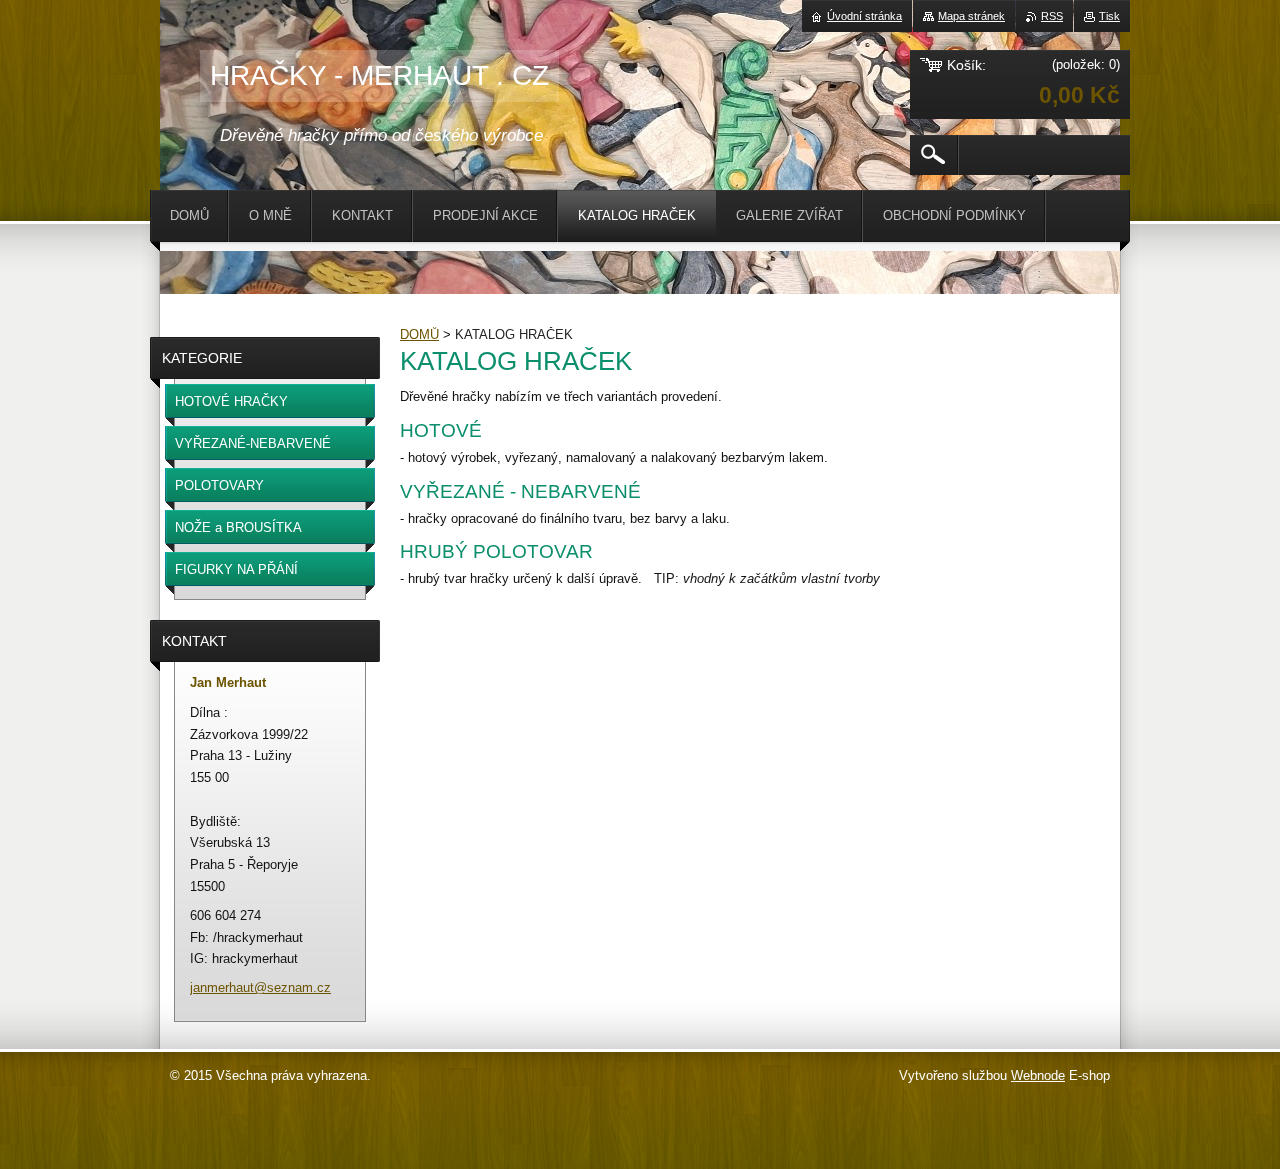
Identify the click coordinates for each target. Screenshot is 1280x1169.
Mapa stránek (971, 16)
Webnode (1038, 1075)
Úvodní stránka (864, 16)
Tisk (1109, 16)
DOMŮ (419, 334)
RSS (1052, 16)
